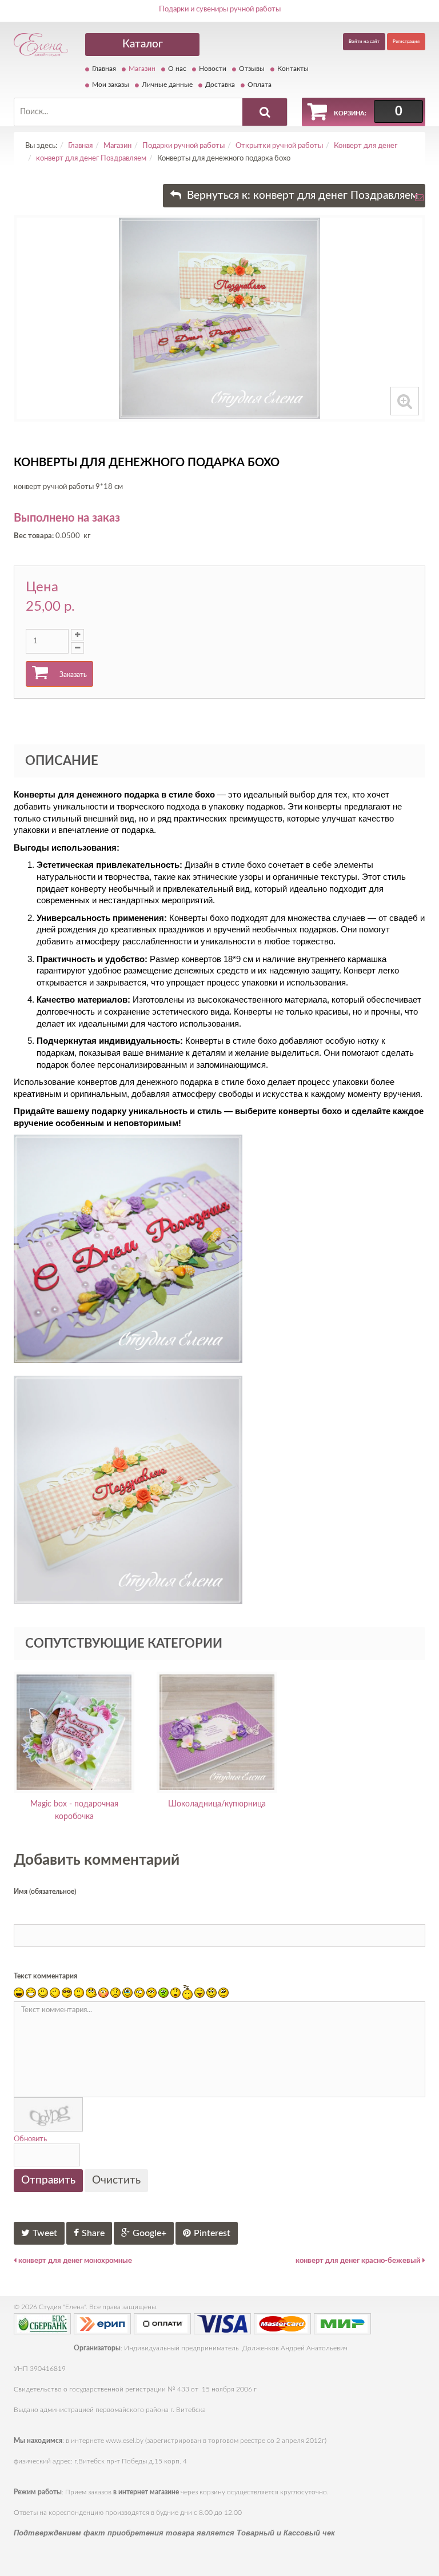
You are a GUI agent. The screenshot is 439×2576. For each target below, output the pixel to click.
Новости (213, 69)
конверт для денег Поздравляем (91, 159)
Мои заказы (111, 85)
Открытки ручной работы (279, 146)
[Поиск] (265, 112)
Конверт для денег (366, 146)
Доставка (220, 85)
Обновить (30, 2139)
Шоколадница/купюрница (217, 1804)
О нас (177, 69)
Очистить (116, 2180)
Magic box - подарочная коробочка (74, 1810)
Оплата (260, 85)
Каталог (143, 44)
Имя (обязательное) (45, 1892)
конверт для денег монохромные (74, 2261)
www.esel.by (125, 2441)
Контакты (293, 69)
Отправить (48, 2180)
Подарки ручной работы (183, 146)
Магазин (142, 69)
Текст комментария (45, 1976)
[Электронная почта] (419, 201)
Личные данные (167, 85)
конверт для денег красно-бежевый (359, 2261)
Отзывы (252, 69)
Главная (104, 69)
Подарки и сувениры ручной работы (220, 9)
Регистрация (406, 42)
